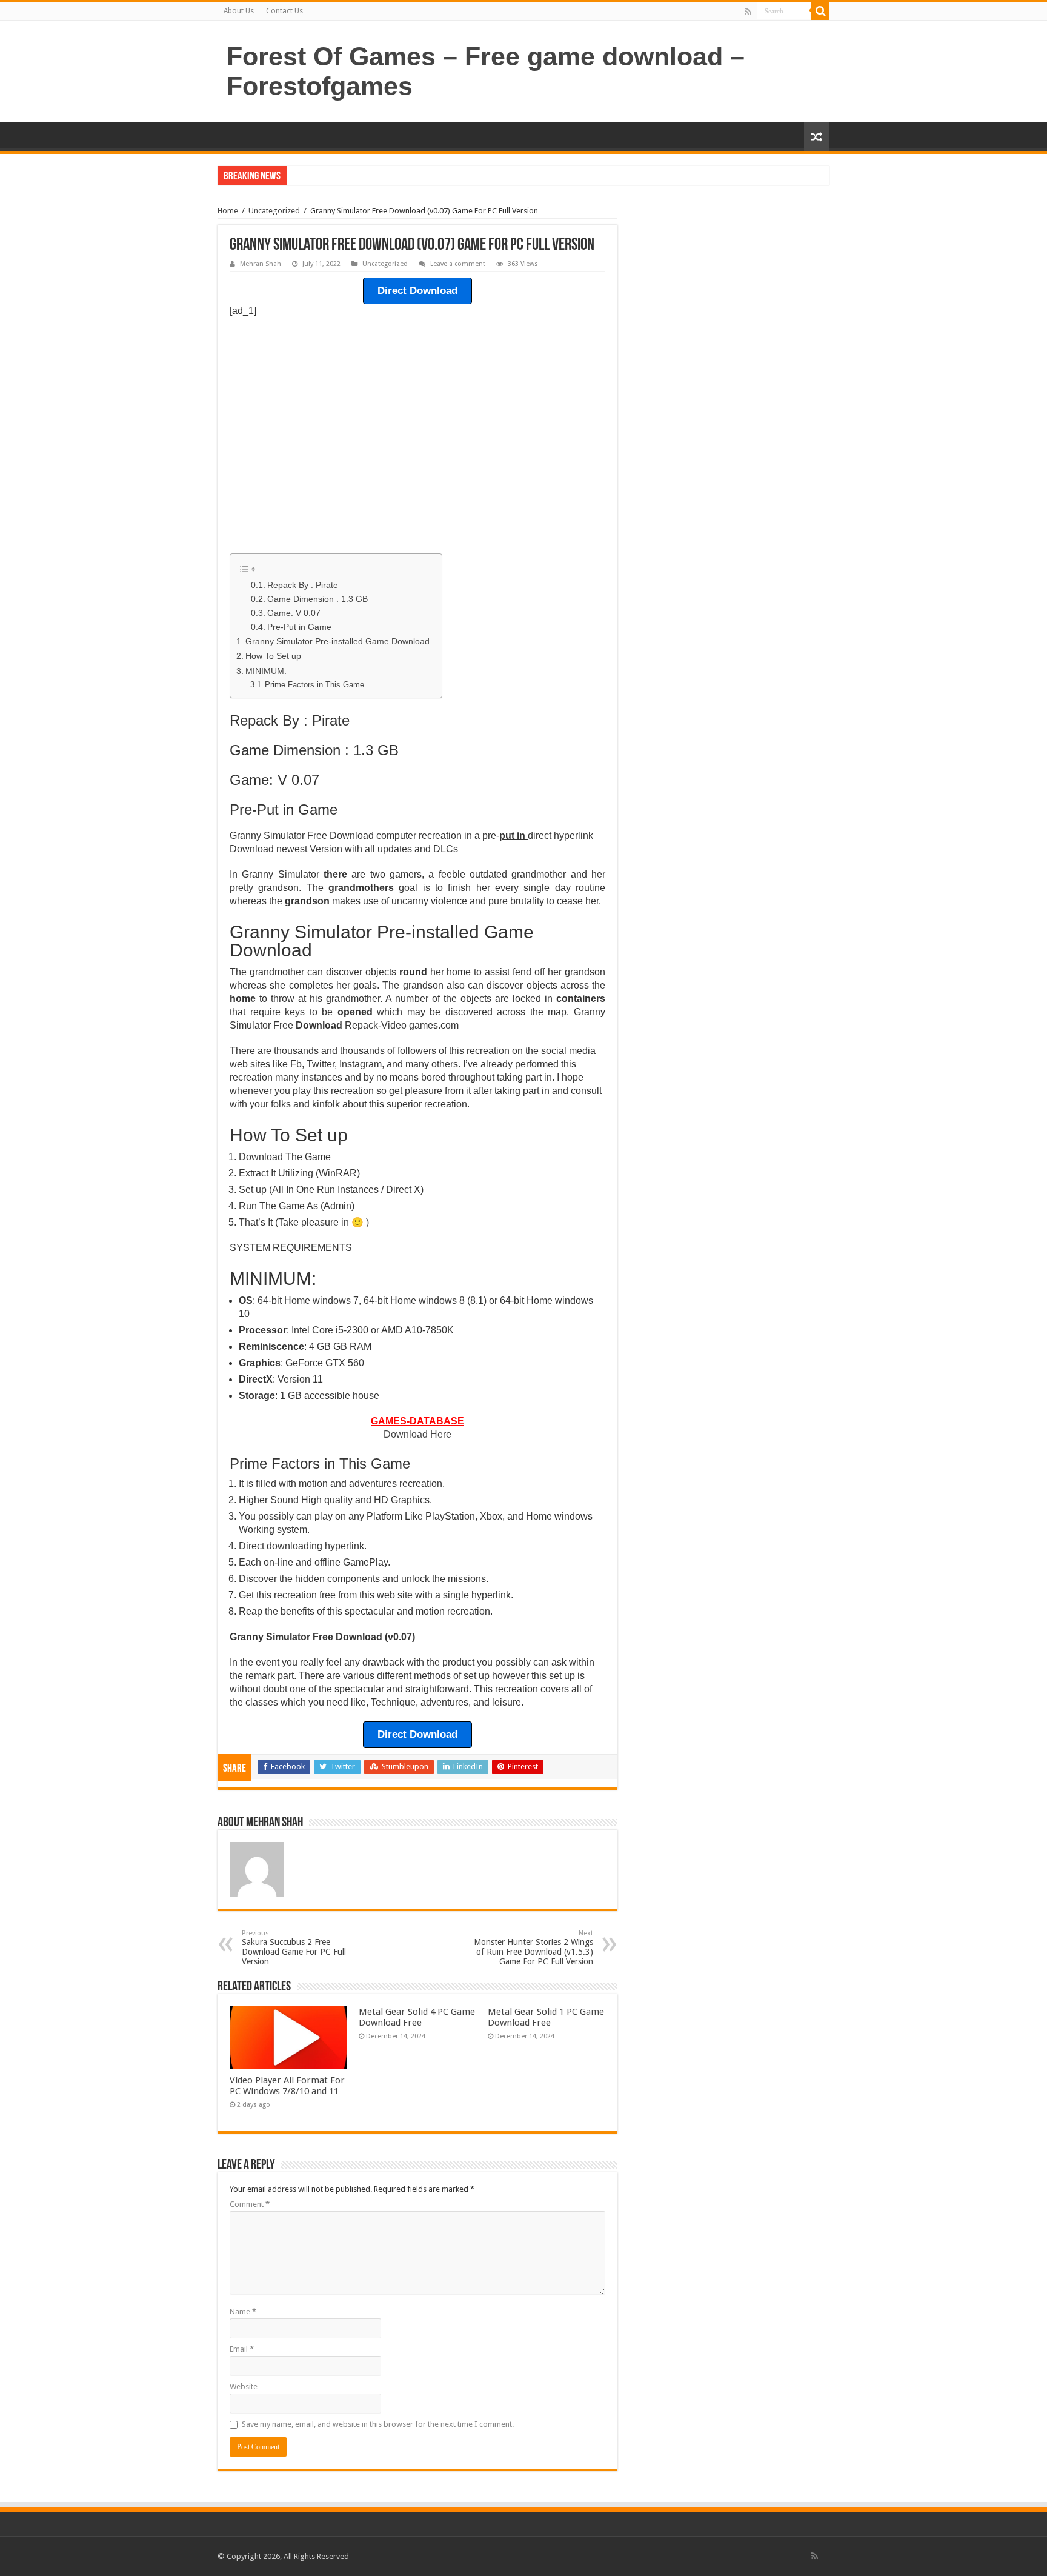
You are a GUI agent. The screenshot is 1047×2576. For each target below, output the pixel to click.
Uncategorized (274, 211)
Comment (250, 2204)
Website (244, 2387)
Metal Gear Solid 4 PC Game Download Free (417, 2017)
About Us (239, 11)
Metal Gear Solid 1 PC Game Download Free (546, 2017)
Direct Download (417, 291)
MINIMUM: (266, 671)
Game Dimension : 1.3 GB (317, 599)
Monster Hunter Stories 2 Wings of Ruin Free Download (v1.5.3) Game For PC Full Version (533, 1948)
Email (242, 2349)
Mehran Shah (261, 264)
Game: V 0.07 (294, 613)
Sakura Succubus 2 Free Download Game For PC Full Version (294, 1948)
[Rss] (748, 12)
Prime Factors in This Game (314, 685)
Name (243, 2311)
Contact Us (284, 11)
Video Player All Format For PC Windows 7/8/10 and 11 (287, 2086)
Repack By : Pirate (303, 585)
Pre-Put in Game (299, 627)
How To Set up (273, 656)
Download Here (417, 1434)
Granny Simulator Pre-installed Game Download (337, 641)
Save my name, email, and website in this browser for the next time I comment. (378, 2424)
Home (228, 211)
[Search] (820, 11)
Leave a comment (458, 264)
